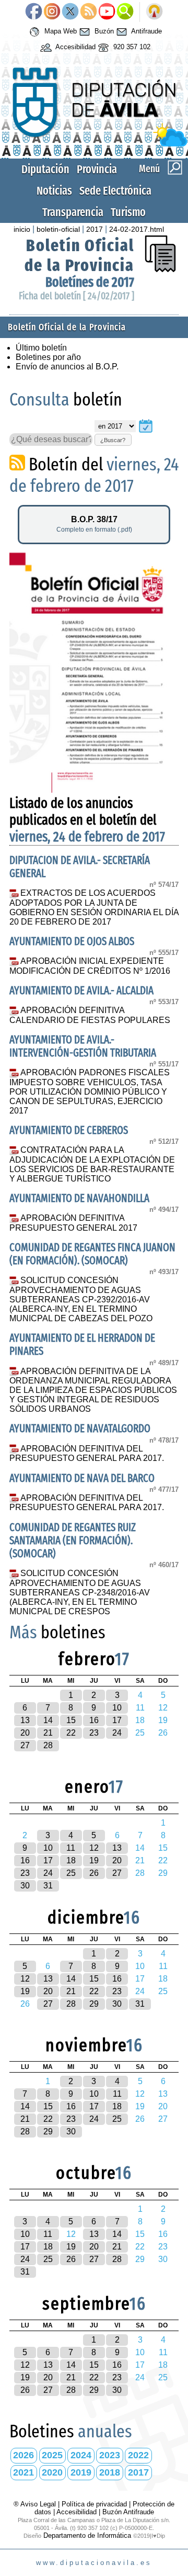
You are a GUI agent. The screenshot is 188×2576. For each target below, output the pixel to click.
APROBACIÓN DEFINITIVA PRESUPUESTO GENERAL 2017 (73, 1223)
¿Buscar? (113, 440)
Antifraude (146, 32)
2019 (81, 2472)
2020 (52, 2472)
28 (48, 1745)
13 (25, 1720)
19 (94, 1860)
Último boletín (41, 348)
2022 (138, 2455)
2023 (110, 2455)
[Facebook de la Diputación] (34, 12)
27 (25, 1745)
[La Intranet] (154, 12)
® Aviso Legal (36, 2504)
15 (71, 1720)
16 (94, 1720)
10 (117, 1708)
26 (94, 1873)
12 (94, 1848)
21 (48, 1733)
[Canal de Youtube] (107, 12)
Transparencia (73, 212)
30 (25, 1886)
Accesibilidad (75, 47)
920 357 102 (131, 47)
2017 (95, 229)
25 (71, 1873)
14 (48, 1720)
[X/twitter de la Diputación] (70, 12)
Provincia (97, 169)
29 (94, 2004)
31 (48, 1886)
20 (25, 1733)
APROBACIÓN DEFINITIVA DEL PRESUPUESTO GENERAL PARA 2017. (87, 1454)
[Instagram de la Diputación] (52, 12)
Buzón (103, 32)
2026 (23, 2455)
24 (117, 1733)
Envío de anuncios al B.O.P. (67, 367)
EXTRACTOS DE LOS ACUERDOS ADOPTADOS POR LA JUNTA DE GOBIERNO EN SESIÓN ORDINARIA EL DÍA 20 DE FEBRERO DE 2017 (94, 907)
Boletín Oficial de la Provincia (79, 255)
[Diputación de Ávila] (94, 144)
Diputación (45, 169)
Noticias (54, 191)
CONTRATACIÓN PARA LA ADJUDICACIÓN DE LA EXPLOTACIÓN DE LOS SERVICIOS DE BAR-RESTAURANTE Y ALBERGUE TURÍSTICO (92, 1164)
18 (71, 1860)
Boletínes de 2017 (90, 282)
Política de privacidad (94, 2504)
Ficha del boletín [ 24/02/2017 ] (77, 296)
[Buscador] (125, 12)
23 (94, 1733)
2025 (52, 2455)
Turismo (128, 212)
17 (117, 1720)
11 (71, 1848)
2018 (110, 2472)
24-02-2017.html (137, 229)
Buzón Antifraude (128, 2512)
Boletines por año (48, 357)
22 (71, 1733)
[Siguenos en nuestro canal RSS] (89, 12)
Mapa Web (60, 32)
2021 (23, 2472)
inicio (22, 229)
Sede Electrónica (115, 191)
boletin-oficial (58, 229)
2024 (81, 2455)
